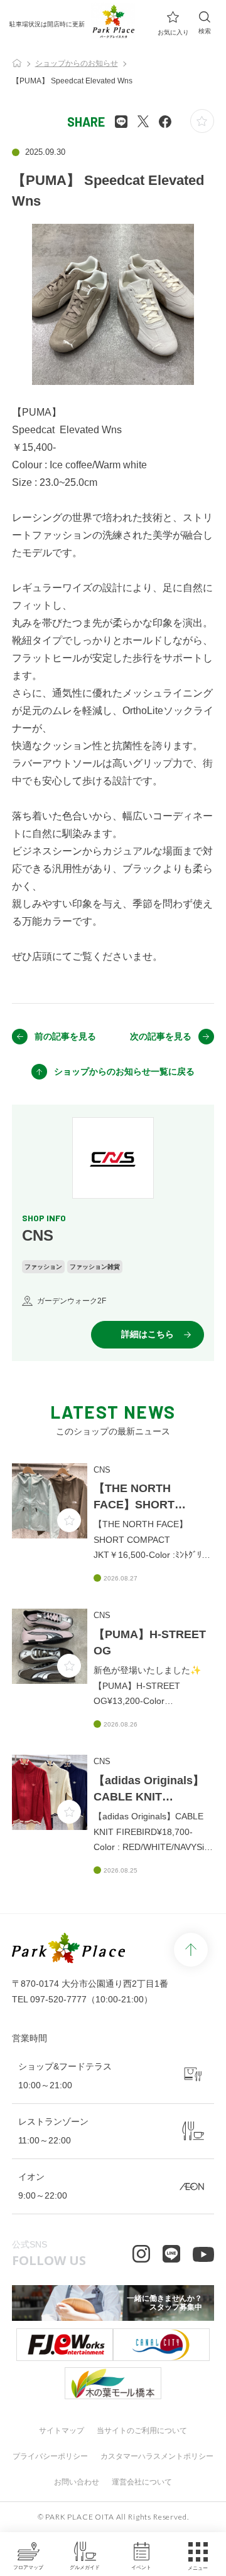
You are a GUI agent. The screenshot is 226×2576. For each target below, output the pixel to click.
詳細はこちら (148, 1334)
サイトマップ (62, 2431)
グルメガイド (85, 2568)
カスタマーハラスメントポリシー (157, 2456)
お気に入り (173, 32)
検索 (205, 31)
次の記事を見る (161, 1036)
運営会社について (142, 2482)
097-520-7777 (58, 1999)
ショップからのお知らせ (77, 63)
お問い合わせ (77, 2482)
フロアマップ (28, 2568)
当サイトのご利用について (142, 2431)
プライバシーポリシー (50, 2456)
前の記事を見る (65, 1036)
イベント (141, 2568)
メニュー (198, 2568)
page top (191, 1950)
